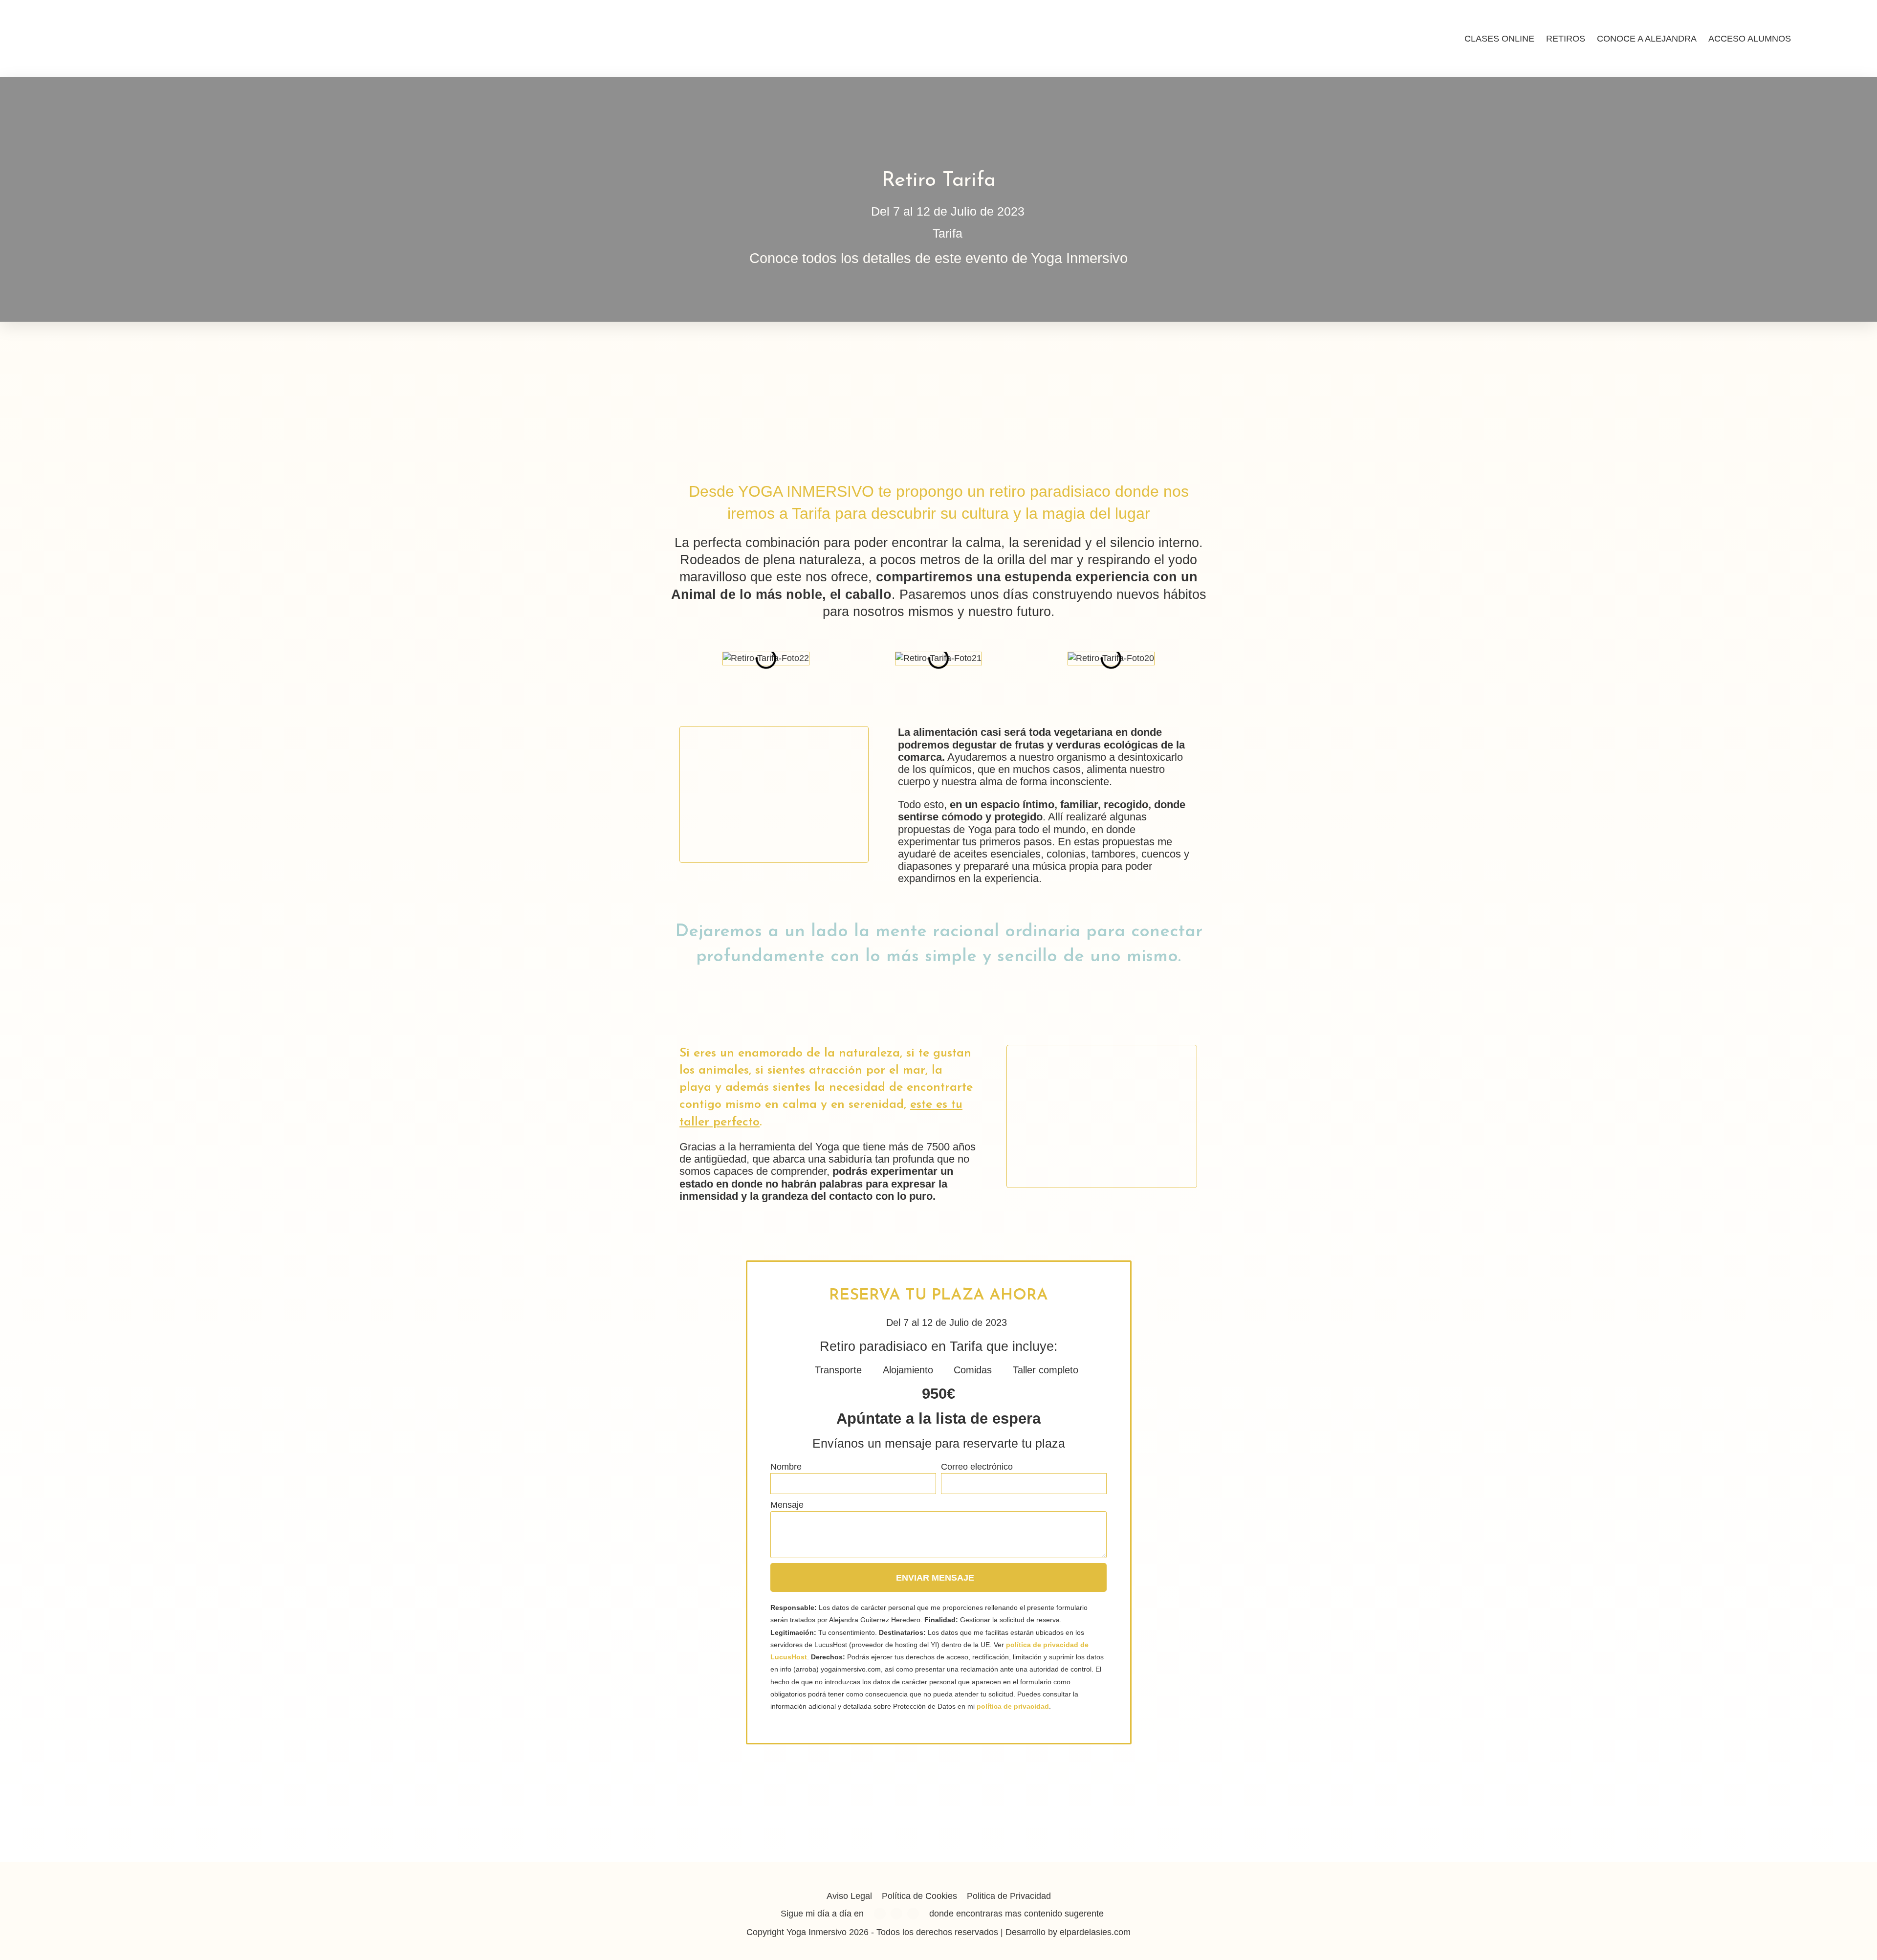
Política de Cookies (919, 1896)
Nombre (786, 1467)
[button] (669, 659)
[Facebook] (880, 1914)
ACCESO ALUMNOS (1750, 39)
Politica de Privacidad (1009, 1896)
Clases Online (1499, 39)
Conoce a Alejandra (1647, 39)
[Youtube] (913, 1914)
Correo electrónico (977, 1467)
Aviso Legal (849, 1896)
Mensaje (787, 1505)
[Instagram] (896, 1914)
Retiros (1566, 39)
